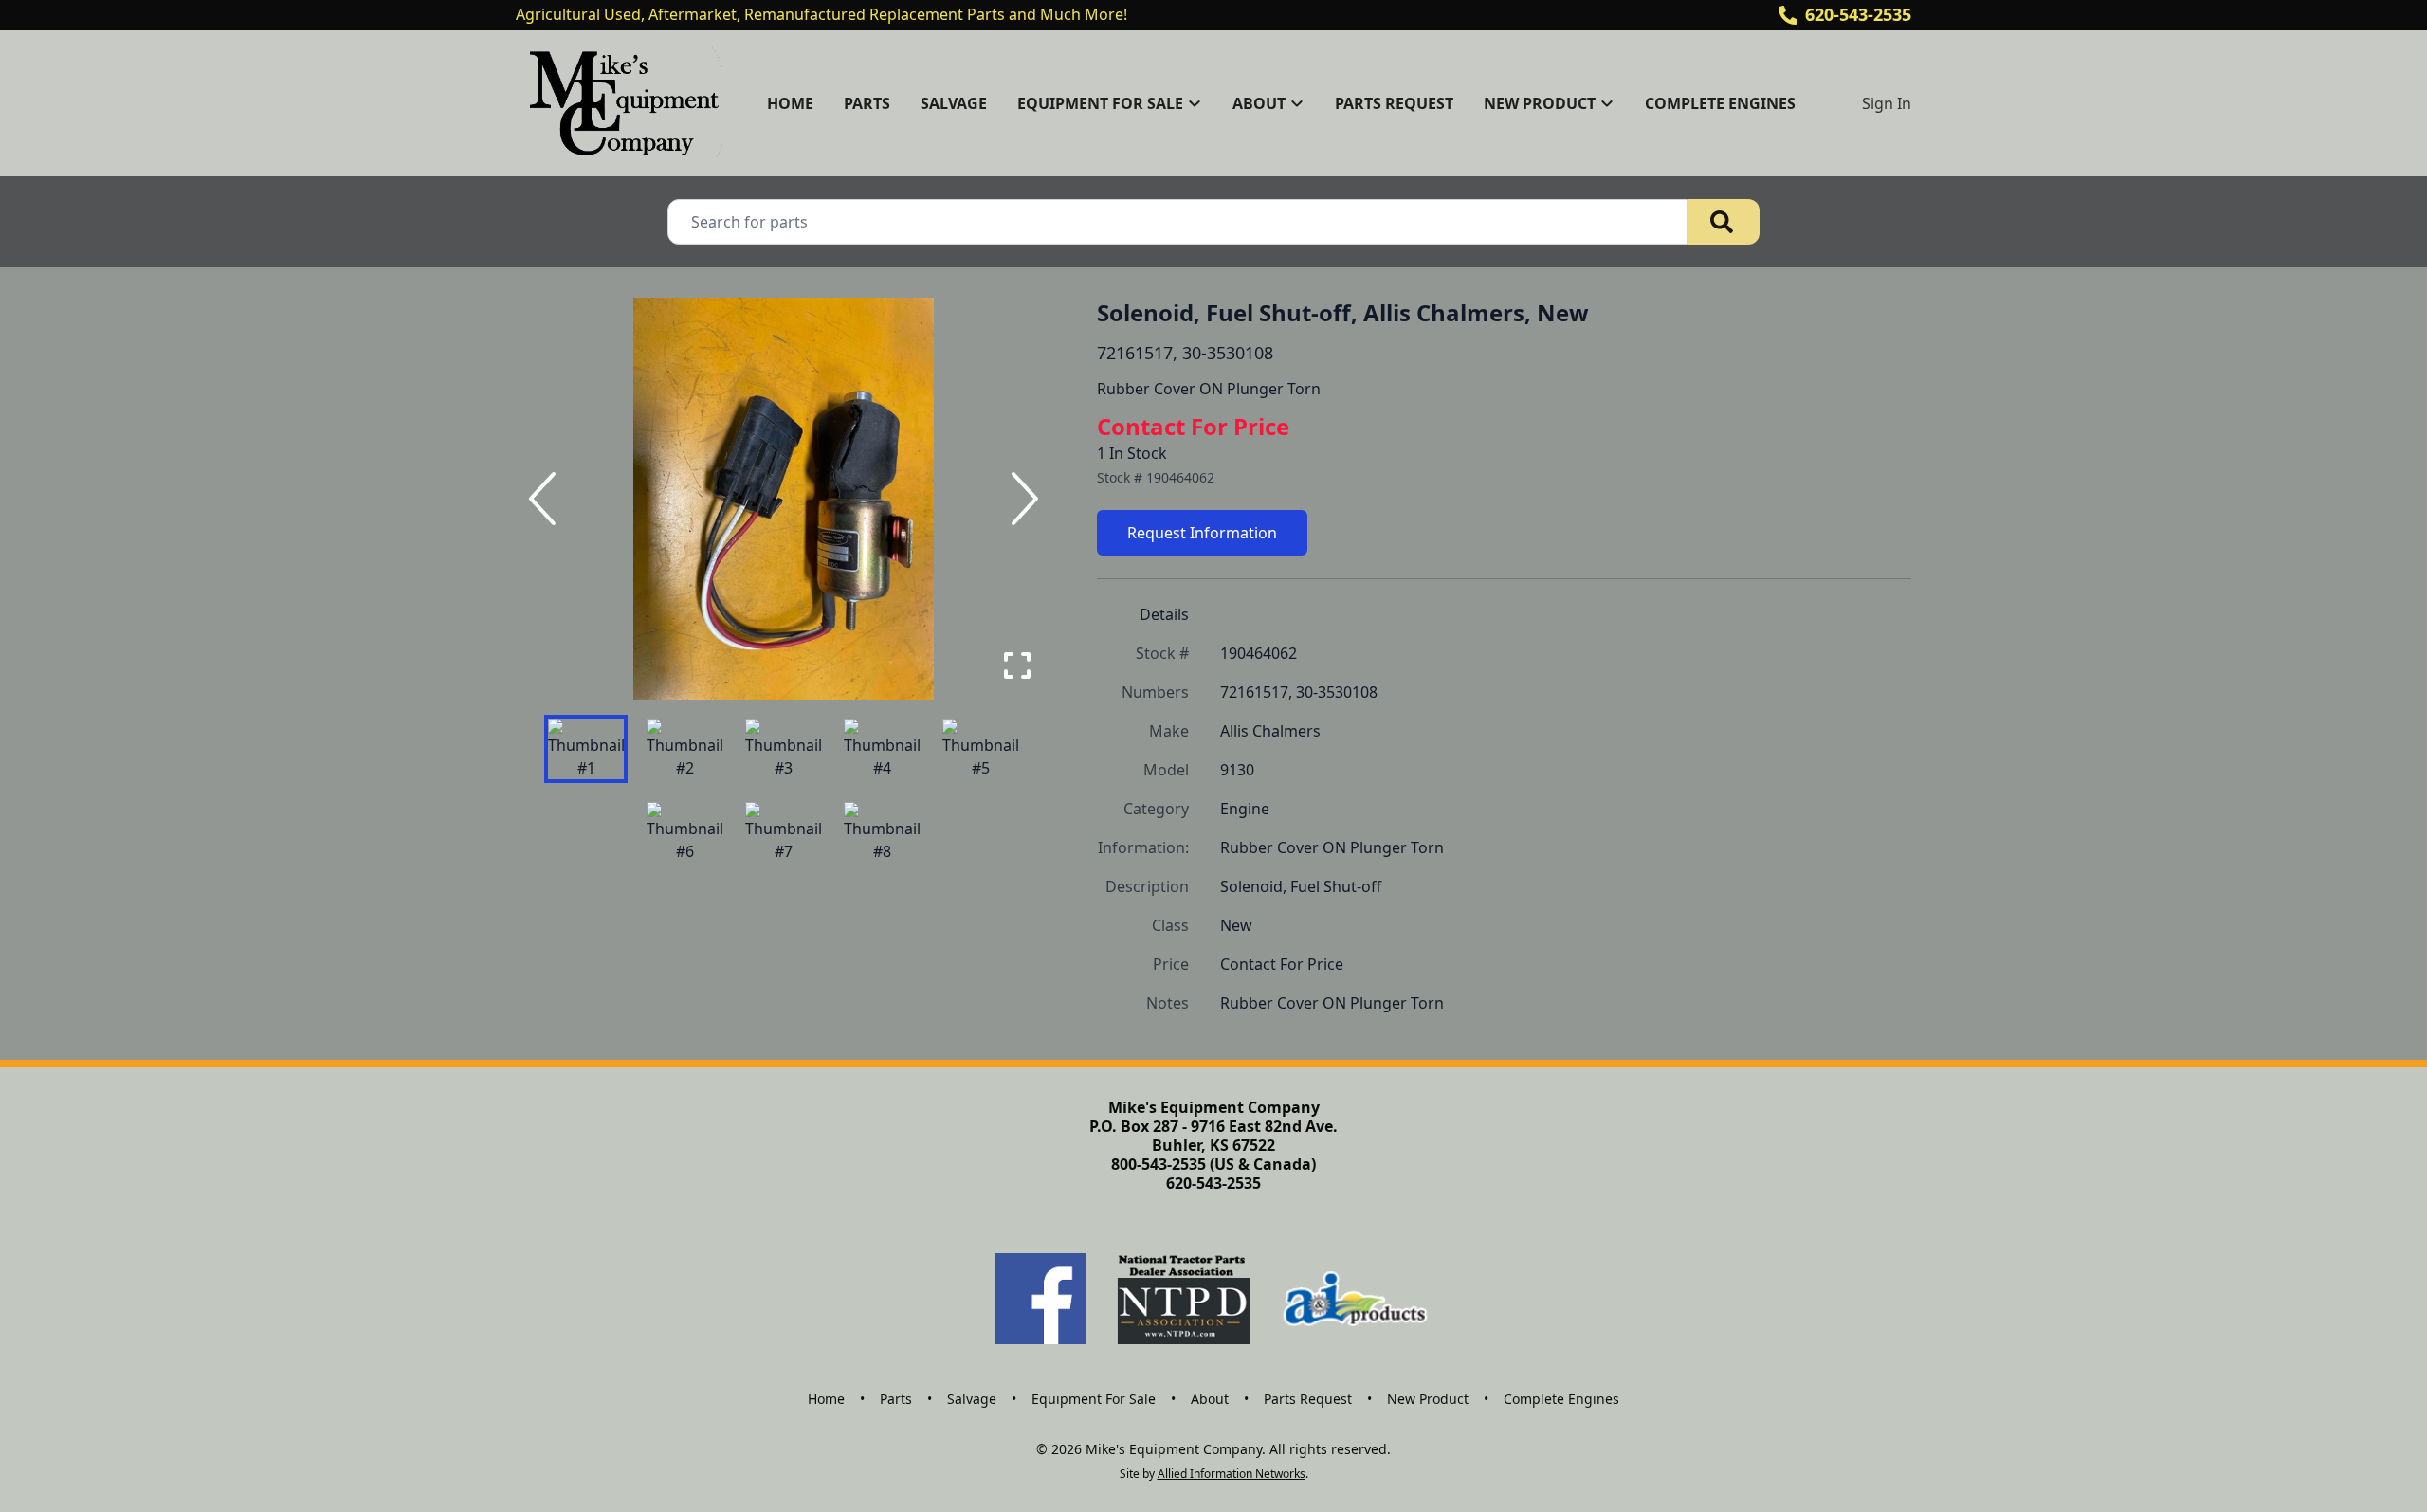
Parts (867, 103)
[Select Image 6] (684, 832)
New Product (1428, 1399)
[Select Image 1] (586, 749)
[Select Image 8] (882, 832)
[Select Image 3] (783, 749)
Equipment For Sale (1094, 1399)
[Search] (1724, 222)
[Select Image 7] (783, 832)
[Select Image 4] (882, 749)
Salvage (954, 103)
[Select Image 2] (684, 749)
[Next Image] (1021, 499)
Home (790, 103)
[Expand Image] (1017, 665)
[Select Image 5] (980, 749)
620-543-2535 (1858, 14)
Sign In (1887, 103)
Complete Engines (1720, 103)
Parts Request (1394, 103)
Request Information (1202, 533)
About (1210, 1399)
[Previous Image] (546, 499)
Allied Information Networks (1232, 1474)
